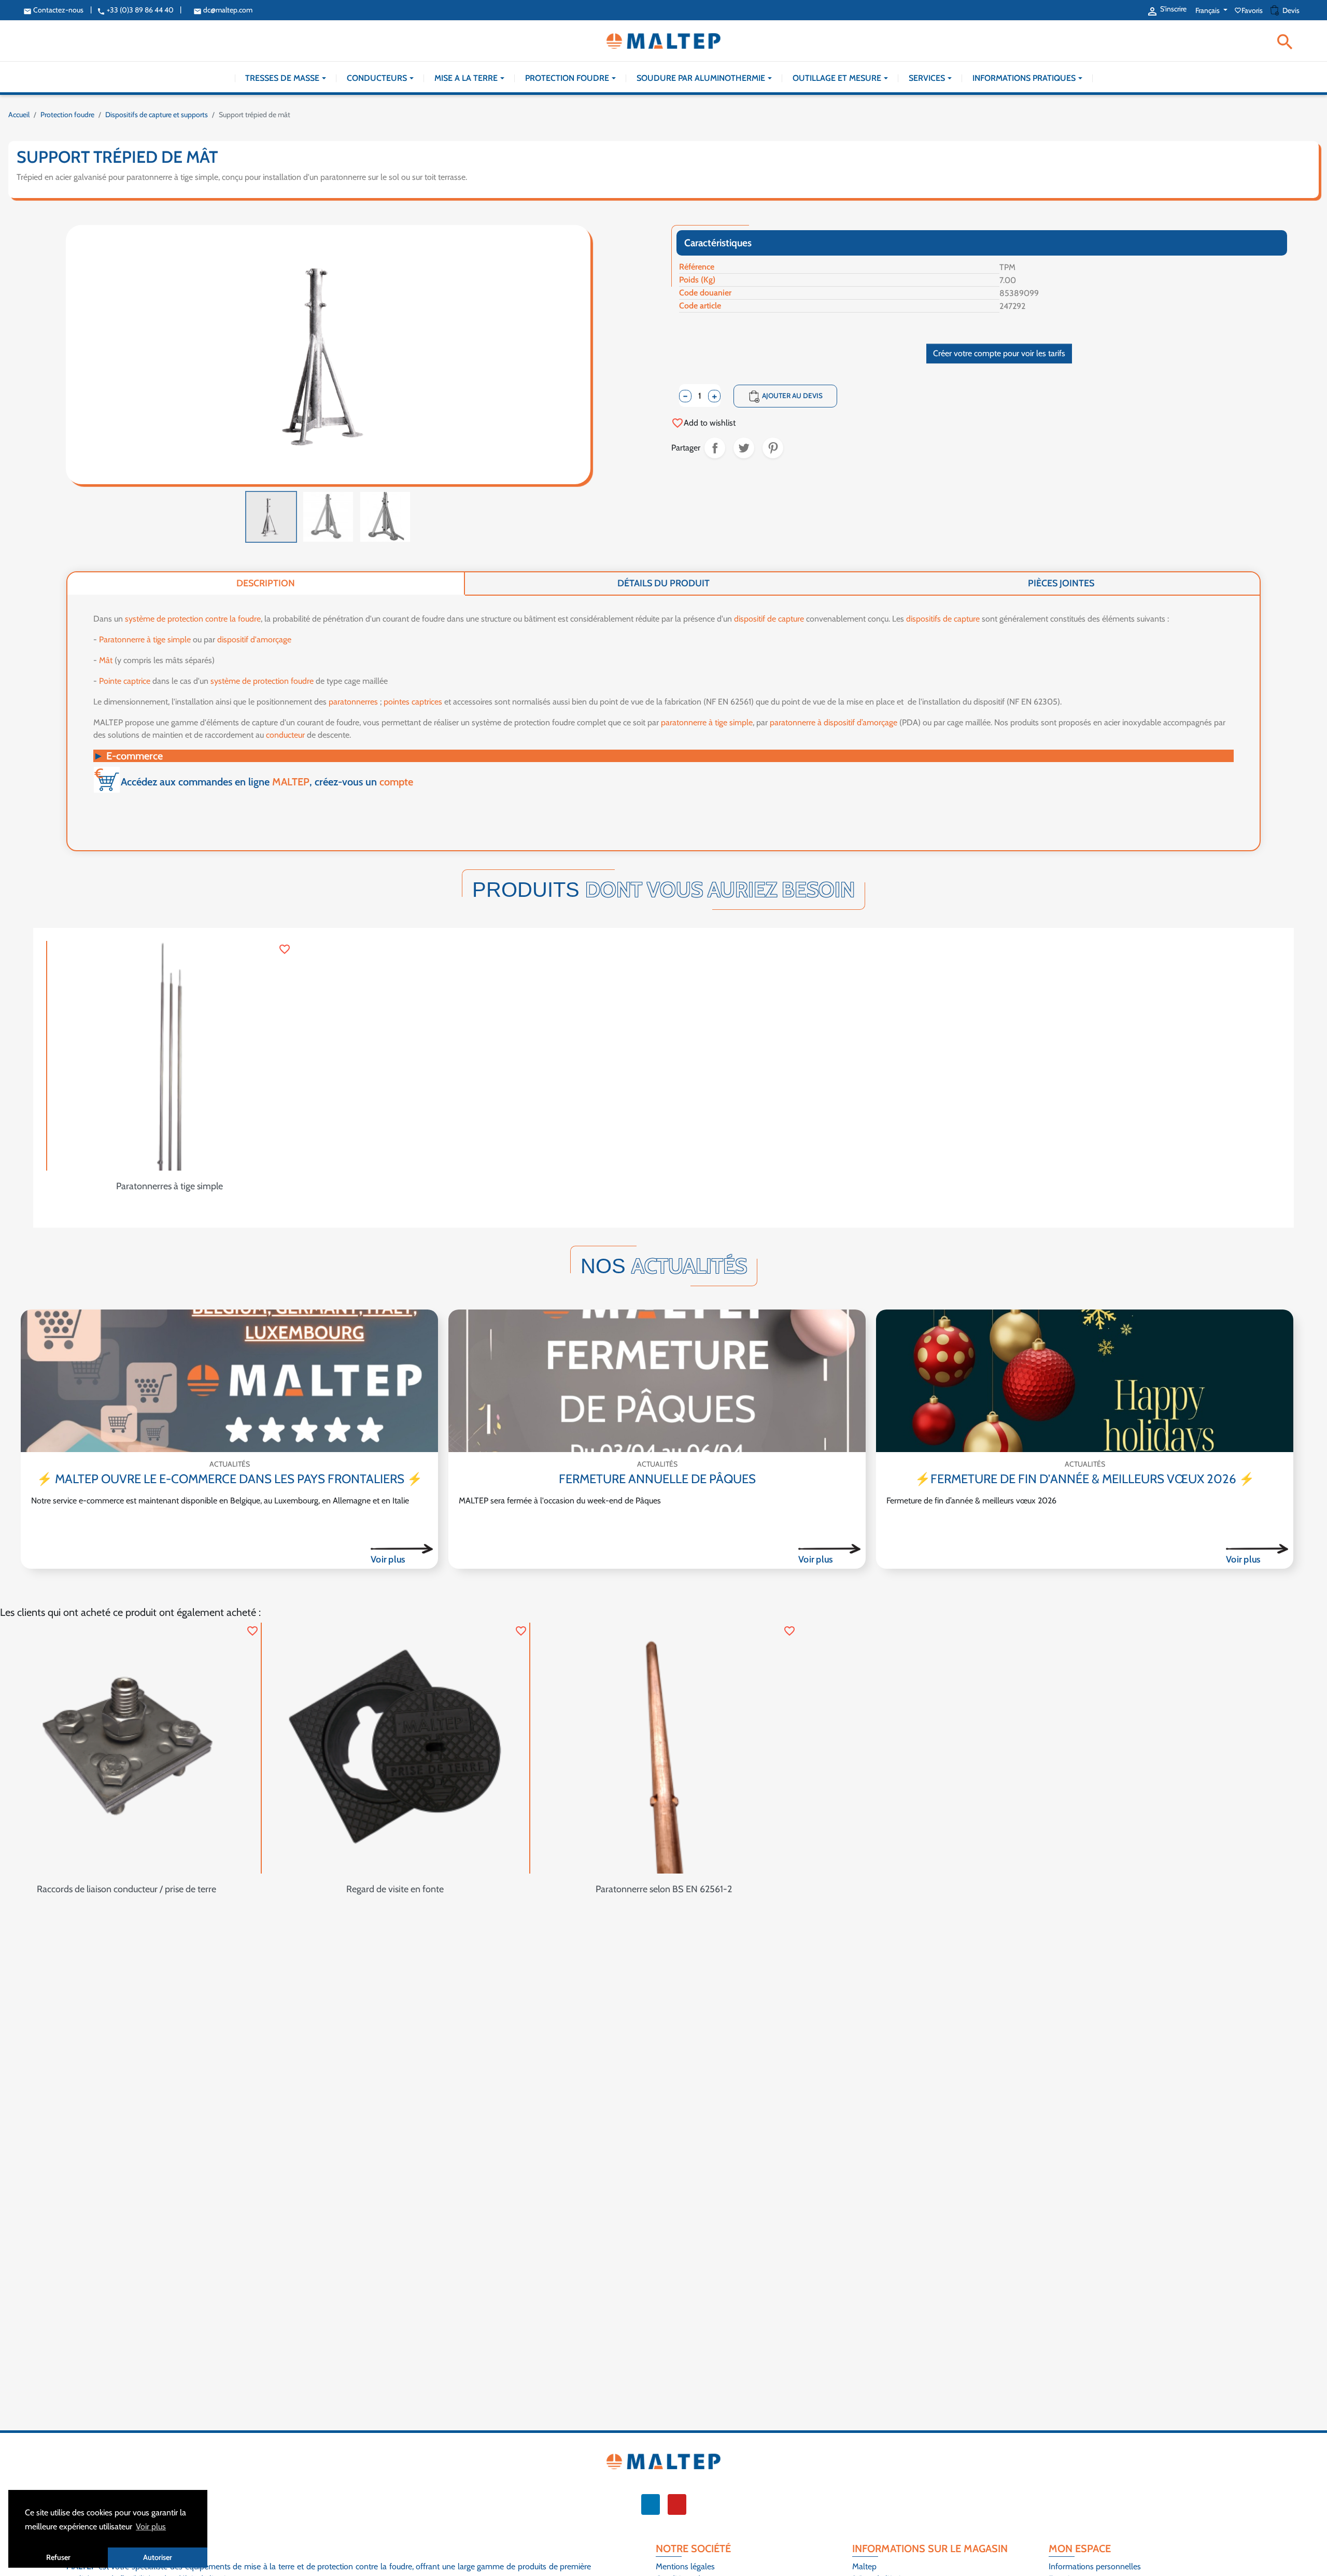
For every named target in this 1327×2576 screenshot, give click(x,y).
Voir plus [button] (151, 2526)
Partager (715, 448)
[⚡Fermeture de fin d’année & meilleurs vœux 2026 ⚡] (1085, 1381)
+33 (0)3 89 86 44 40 (135, 10)
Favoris (1249, 10)
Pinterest (773, 448)
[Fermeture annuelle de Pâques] (657, 1381)
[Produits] (402, 1549)
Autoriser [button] (158, 2557)
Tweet (744, 448)
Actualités (230, 1464)
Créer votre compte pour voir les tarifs (999, 353)
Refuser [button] (58, 2557)
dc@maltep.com (223, 10)
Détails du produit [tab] (663, 583)
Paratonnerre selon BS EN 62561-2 (664, 1889)
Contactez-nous (53, 10)
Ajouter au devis (785, 397)
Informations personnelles (1095, 2566)
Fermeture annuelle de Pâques (657, 1479)
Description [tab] (266, 583)
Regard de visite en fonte (395, 1889)
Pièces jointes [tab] (1061, 583)
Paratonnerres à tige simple (170, 1186)
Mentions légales (685, 2566)
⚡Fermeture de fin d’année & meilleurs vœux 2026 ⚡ (1085, 1479)
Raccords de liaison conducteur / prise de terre (126, 1889)
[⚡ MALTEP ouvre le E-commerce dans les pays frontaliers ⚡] (229, 1381)
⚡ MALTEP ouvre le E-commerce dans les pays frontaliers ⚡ (230, 1479)
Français (1208, 10)
